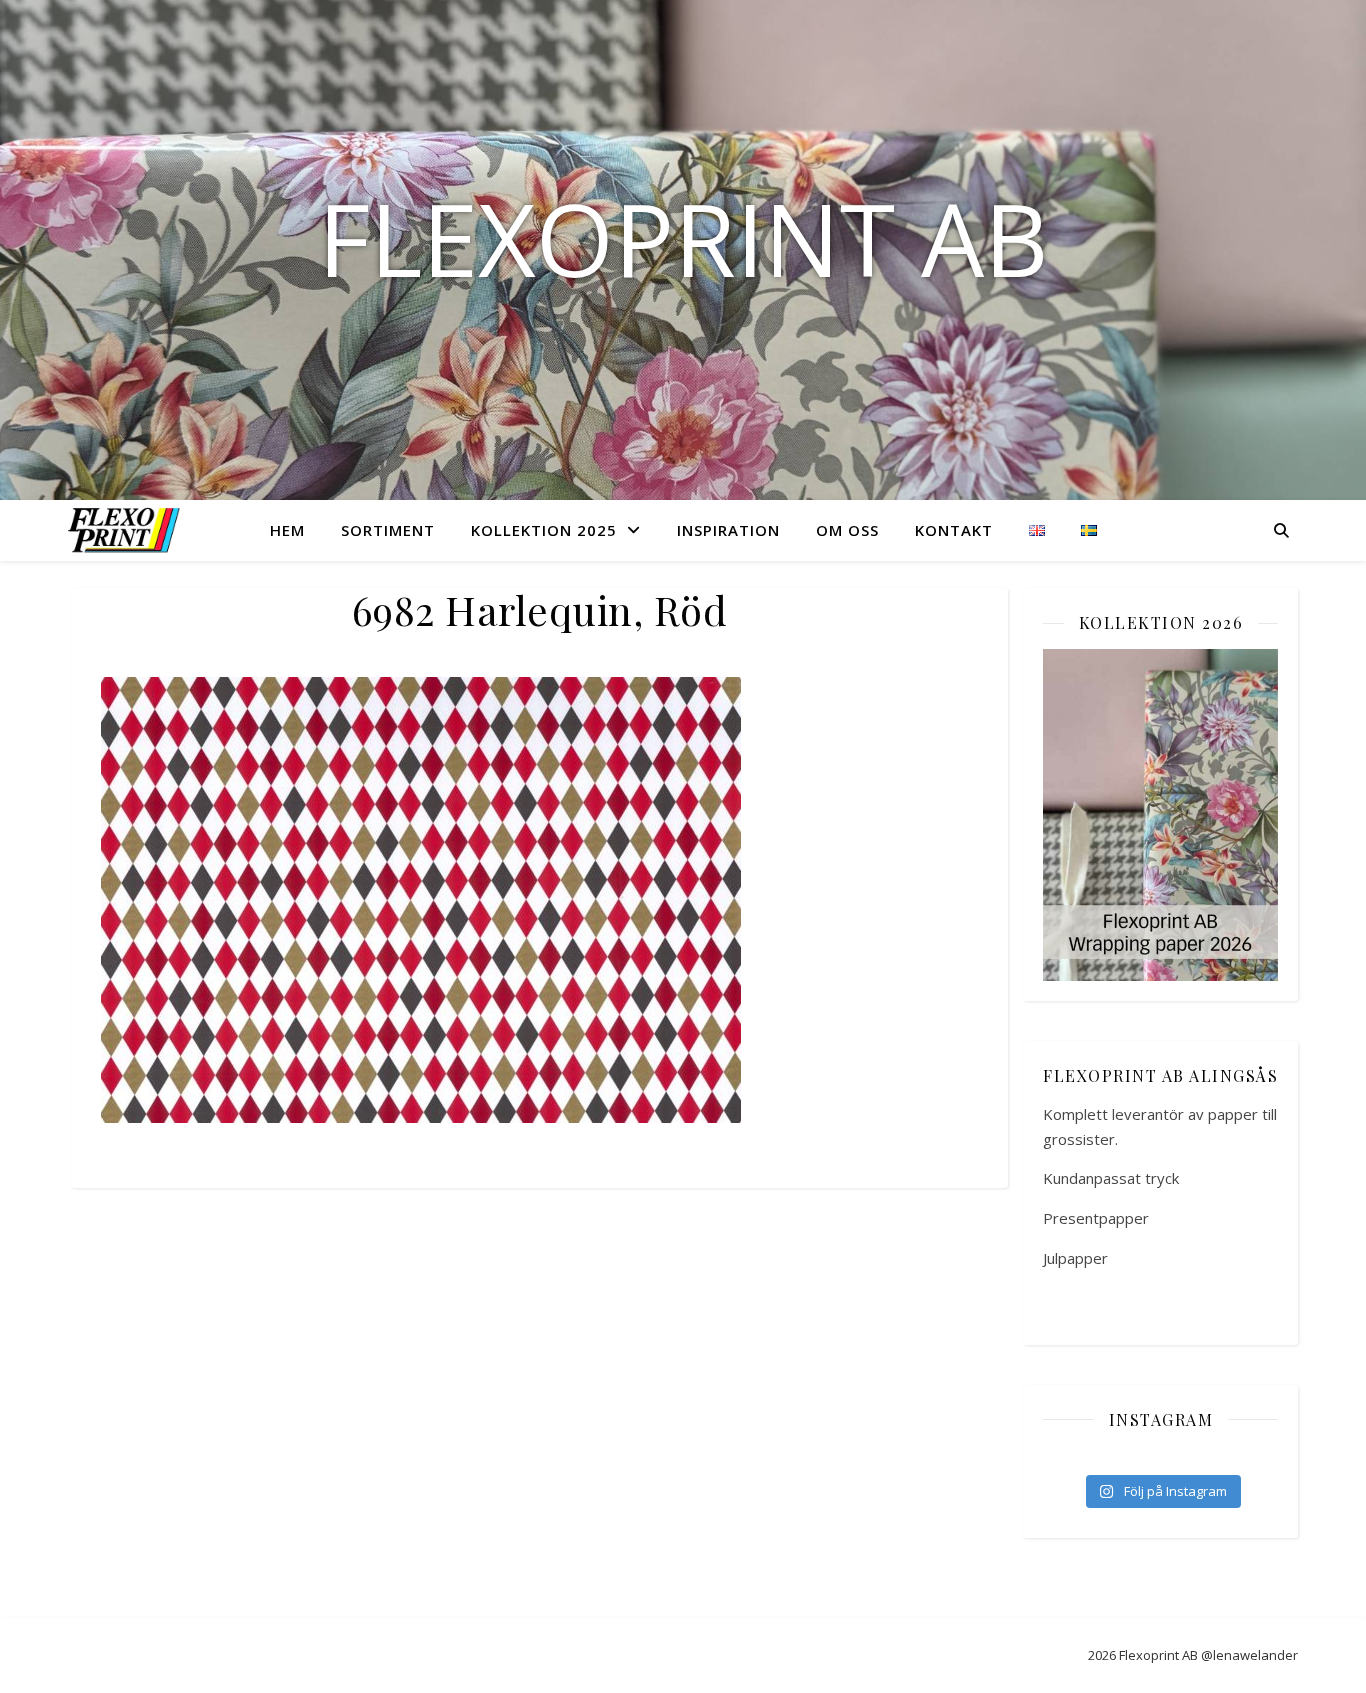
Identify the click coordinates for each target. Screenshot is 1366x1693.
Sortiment (388, 530)
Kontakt (954, 530)
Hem (287, 530)
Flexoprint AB (683, 238)
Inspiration (728, 530)
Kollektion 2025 (544, 530)
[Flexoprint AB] (128, 529)
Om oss (847, 530)
